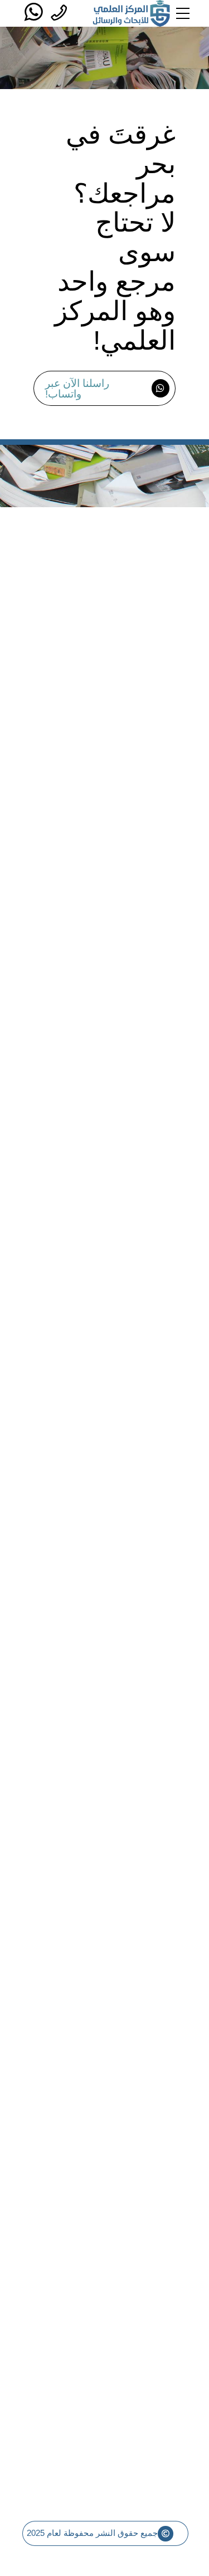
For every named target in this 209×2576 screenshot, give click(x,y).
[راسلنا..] (30, 13)
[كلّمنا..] (55, 13)
